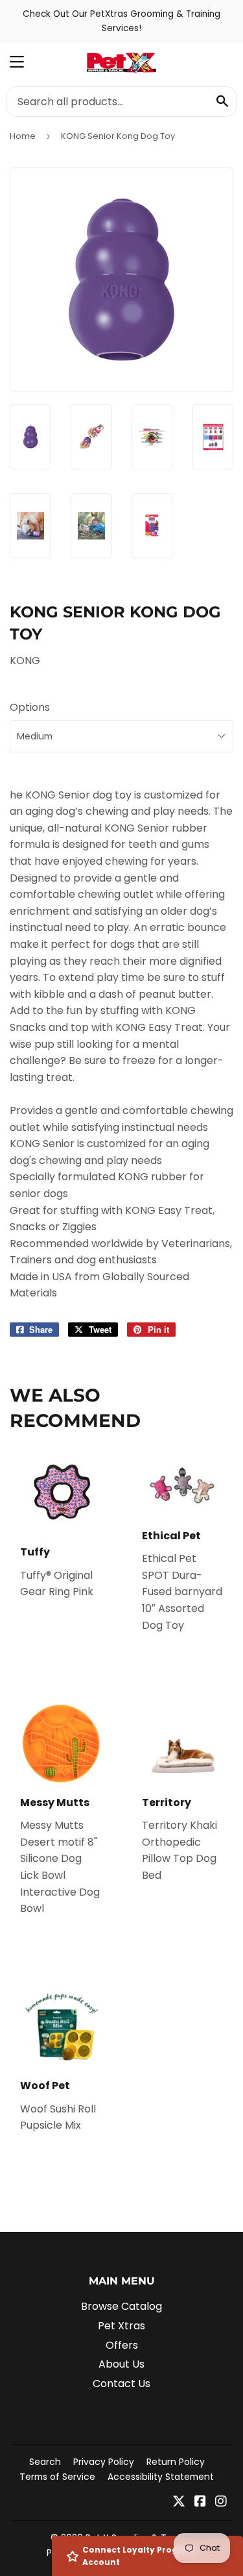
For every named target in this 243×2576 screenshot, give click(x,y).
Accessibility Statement (161, 2477)
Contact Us (121, 2384)
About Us (121, 2364)
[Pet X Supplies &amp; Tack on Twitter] (179, 2502)
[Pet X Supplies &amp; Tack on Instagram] (221, 2502)
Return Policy (176, 2462)
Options (30, 707)
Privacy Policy (104, 2462)
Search (45, 2462)
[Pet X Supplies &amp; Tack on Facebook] (200, 2502)
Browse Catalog (121, 2306)
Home (23, 136)
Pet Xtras (121, 2326)
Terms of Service (57, 2477)
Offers (122, 2345)
